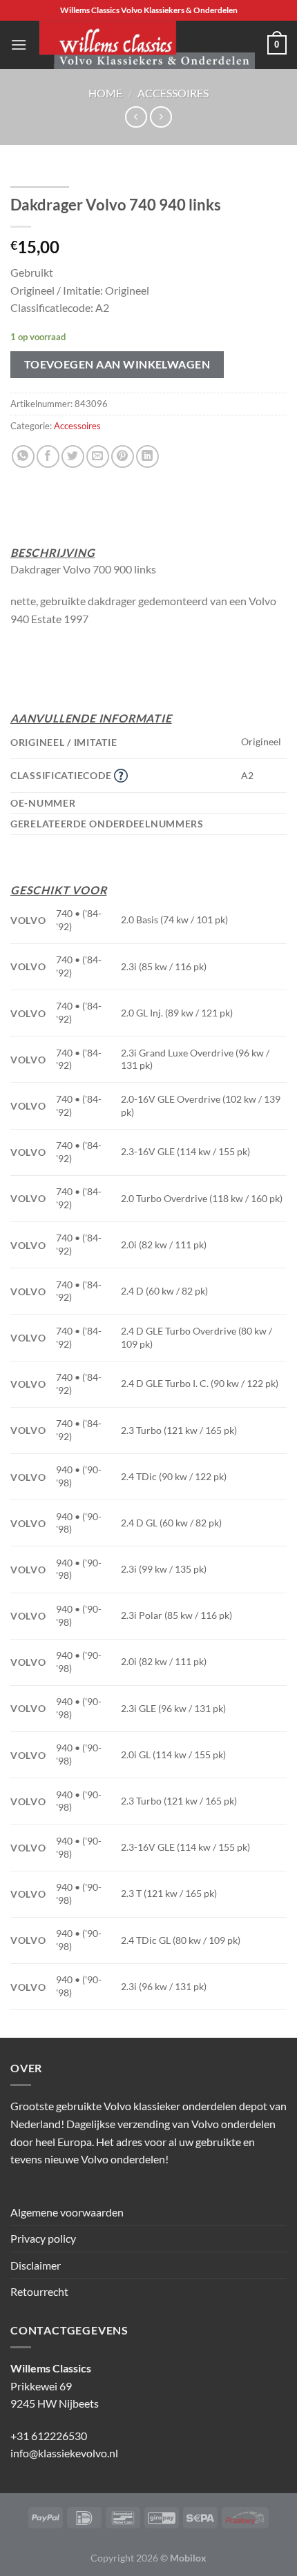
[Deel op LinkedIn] (147, 456)
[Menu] (19, 45)
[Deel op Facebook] (48, 456)
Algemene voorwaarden (67, 2212)
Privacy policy (43, 2238)
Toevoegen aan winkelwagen (117, 364)
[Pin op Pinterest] (123, 456)
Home (105, 93)
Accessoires (173, 93)
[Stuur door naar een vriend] (98, 456)
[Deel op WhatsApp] (23, 456)
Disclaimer (36, 2265)
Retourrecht (39, 2291)
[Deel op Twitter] (73, 456)
